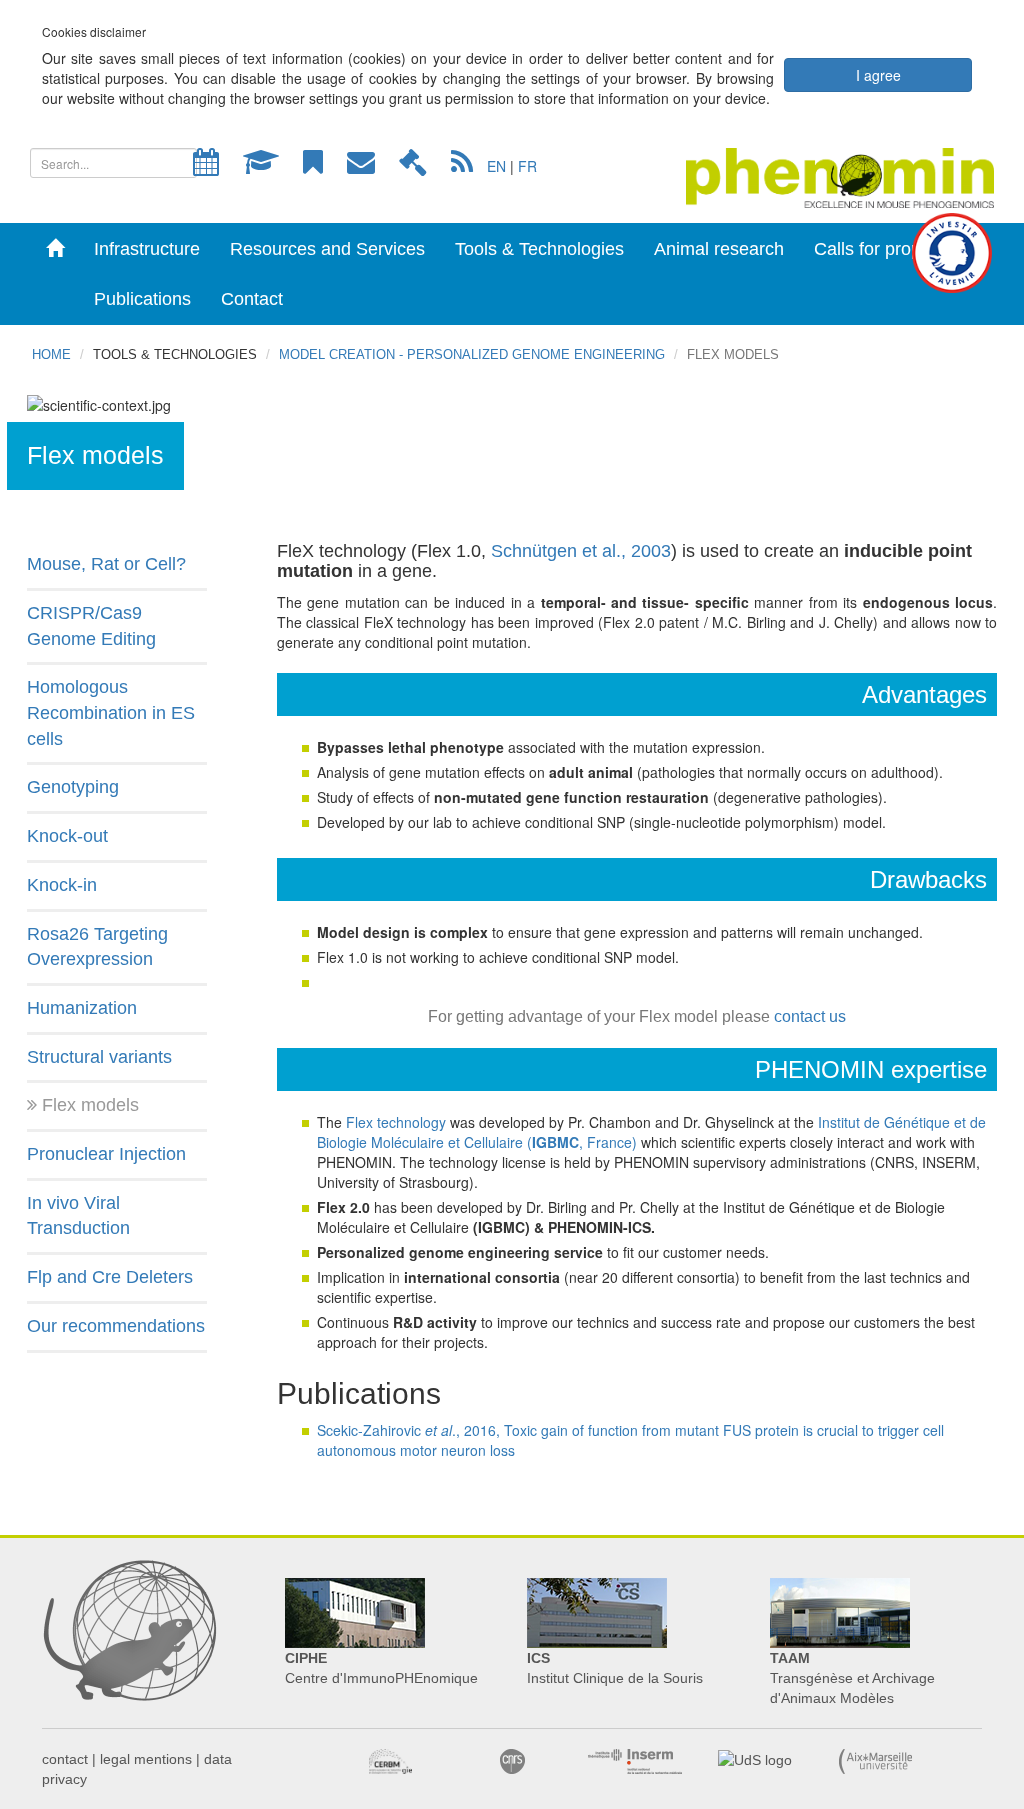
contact (65, 1759)
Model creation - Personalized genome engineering (472, 355)
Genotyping (73, 787)
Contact (252, 299)
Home (51, 355)
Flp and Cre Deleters (110, 1277)
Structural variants (99, 1057)
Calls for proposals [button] (888, 249)
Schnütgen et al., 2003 (581, 551)
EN (496, 166)
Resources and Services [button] (327, 249)
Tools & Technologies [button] (539, 249)
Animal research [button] (719, 249)
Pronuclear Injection (106, 1154)
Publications (142, 299)
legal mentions (146, 1759)
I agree (878, 75)
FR (527, 166)
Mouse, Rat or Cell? (106, 564)
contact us (810, 1016)
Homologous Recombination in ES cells (111, 712)
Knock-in (62, 885)
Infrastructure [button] (147, 249)
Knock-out (67, 836)
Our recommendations (116, 1326)
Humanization (82, 1008)
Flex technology (396, 1122)
